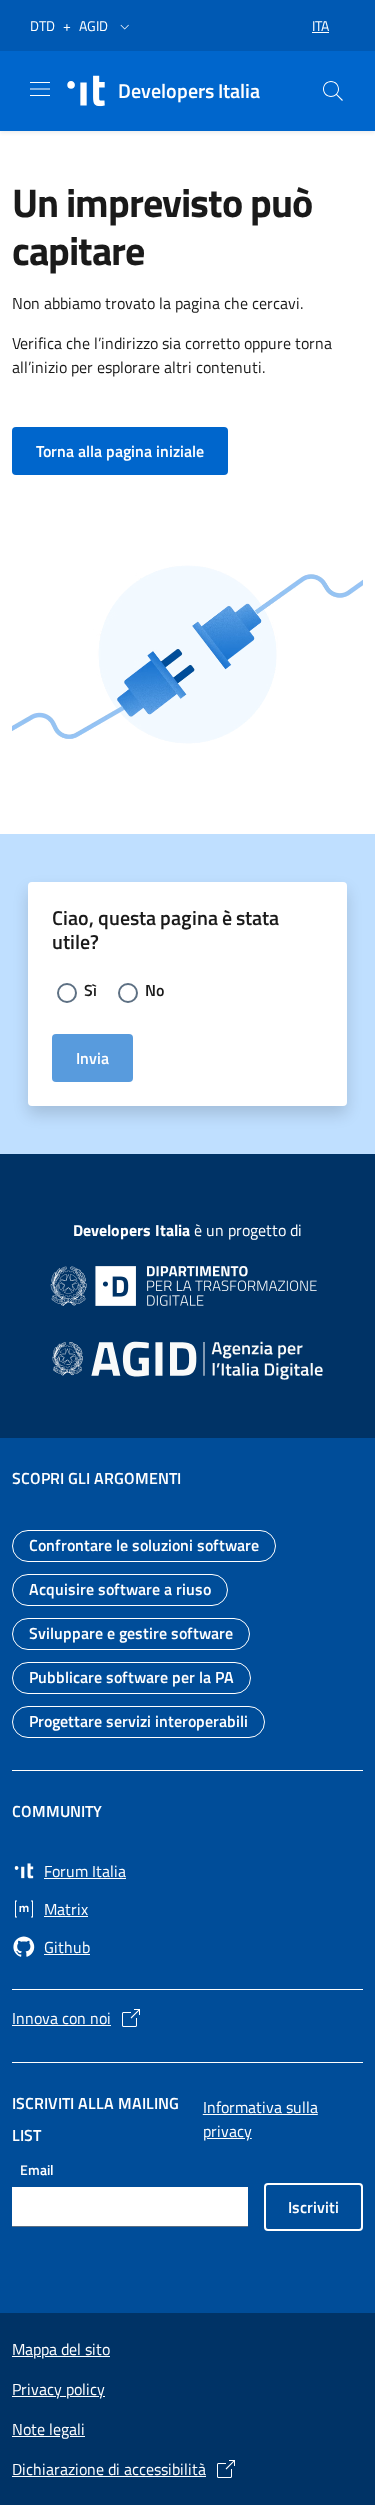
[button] (125, 26)
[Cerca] (333, 91)
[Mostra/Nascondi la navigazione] (40, 89)
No (154, 990)
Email (37, 2169)
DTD (42, 25)
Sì (90, 990)
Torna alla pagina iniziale (132, 450)
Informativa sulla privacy (260, 2119)
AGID (93, 25)
